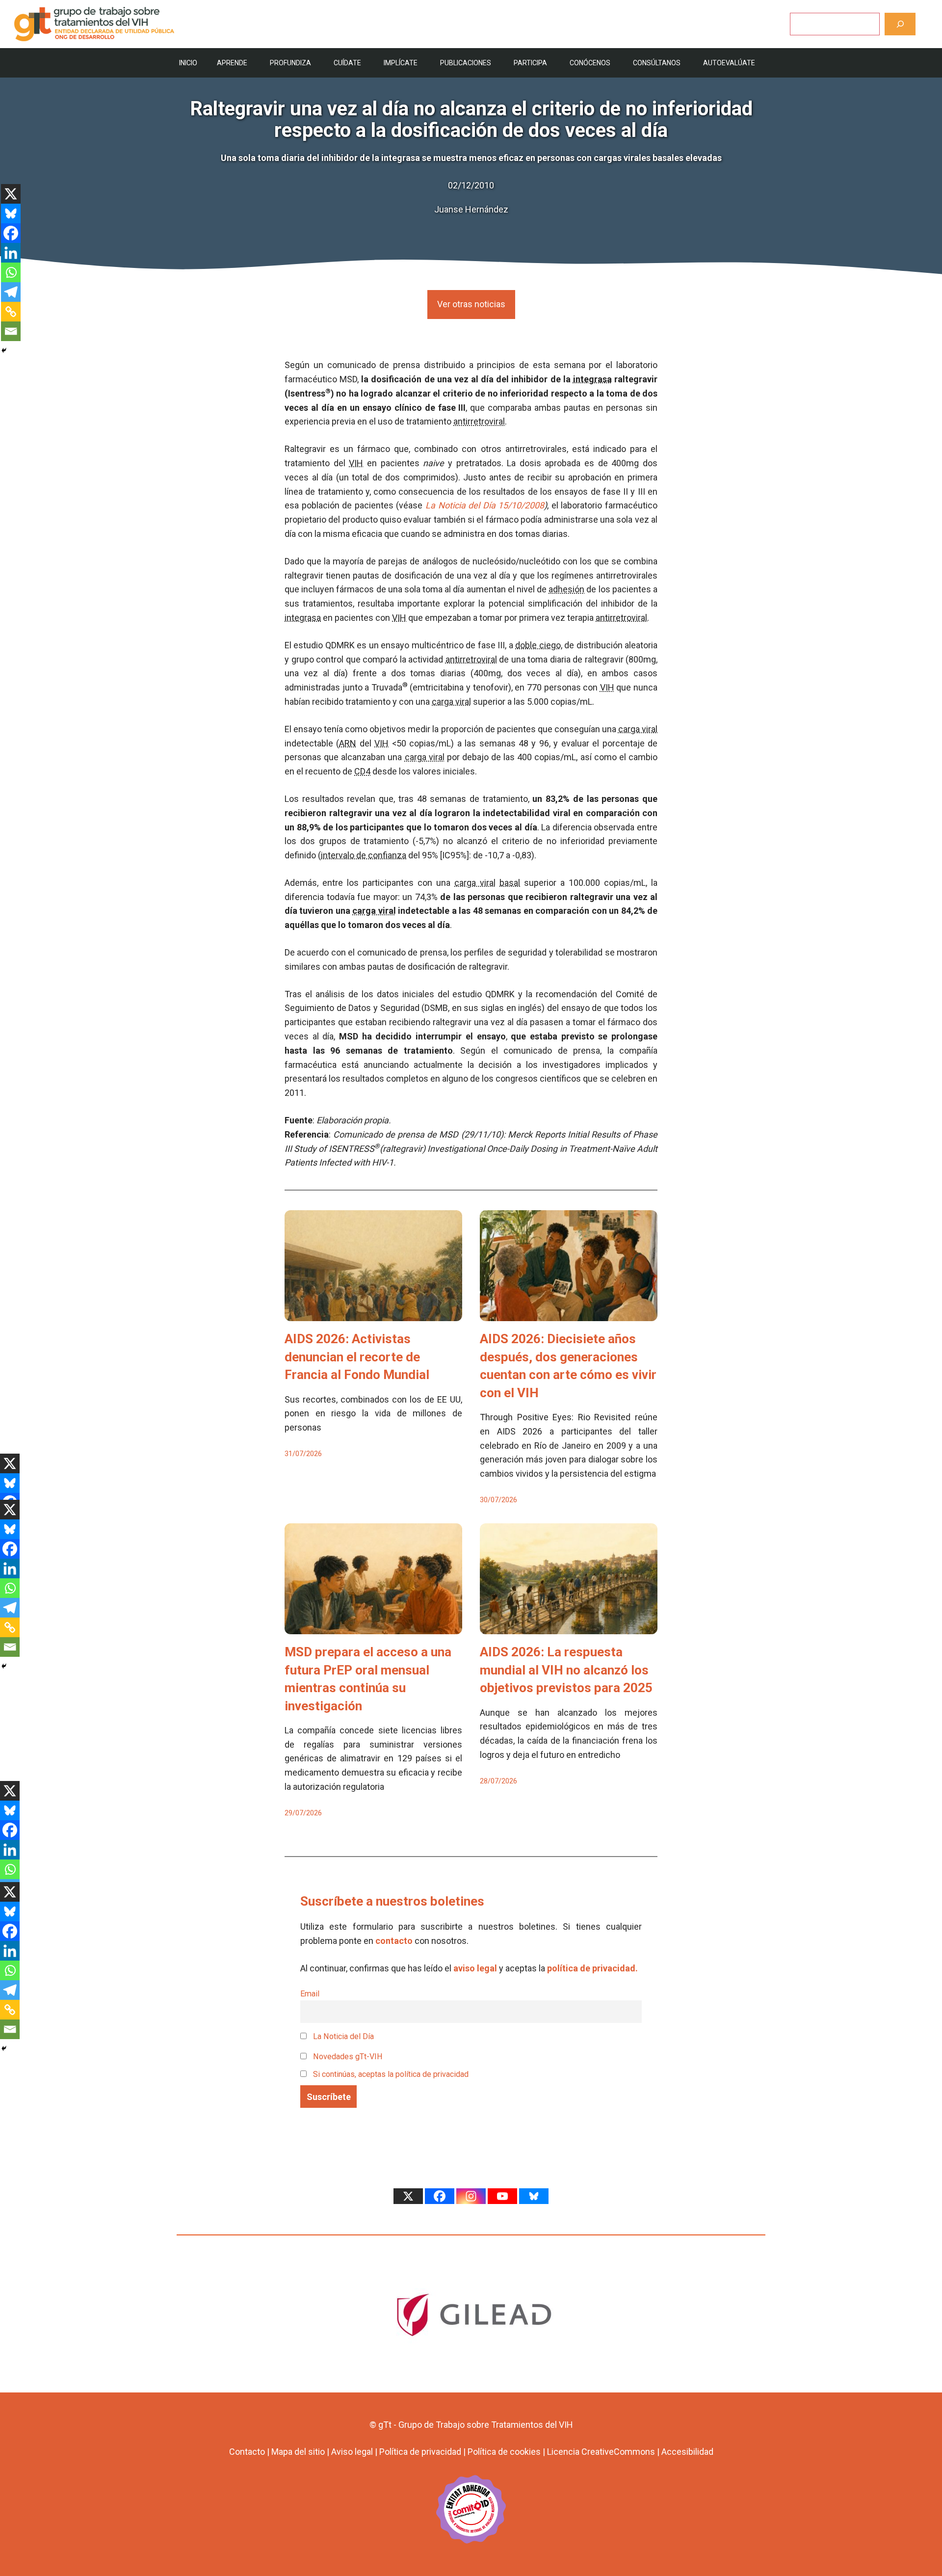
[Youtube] (502, 2196)
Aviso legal (352, 2452)
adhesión (566, 589)
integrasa (592, 379)
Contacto (247, 2452)
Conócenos (590, 63)
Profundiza (290, 63)
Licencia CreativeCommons (601, 2452)
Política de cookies (504, 2452)
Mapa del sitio (298, 2452)
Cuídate (347, 63)
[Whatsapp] (11, 272)
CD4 (362, 771)
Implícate (401, 63)
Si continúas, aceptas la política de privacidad (391, 2074)
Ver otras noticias (471, 304)
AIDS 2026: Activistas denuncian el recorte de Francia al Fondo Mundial (357, 1357)
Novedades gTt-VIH (347, 2057)
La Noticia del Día (342, 2036)
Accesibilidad (687, 2452)
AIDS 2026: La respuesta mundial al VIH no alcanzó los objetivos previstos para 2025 (566, 1670)
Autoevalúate (729, 63)
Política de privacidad (420, 2452)
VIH (356, 463)
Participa (530, 63)
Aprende (232, 63)
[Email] (11, 331)
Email (310, 1994)
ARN (348, 743)
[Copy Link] (11, 312)
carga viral (451, 702)
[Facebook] (11, 233)
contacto (394, 1941)
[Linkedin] (11, 253)
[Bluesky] (11, 213)
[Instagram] (471, 2196)
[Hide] (4, 350)
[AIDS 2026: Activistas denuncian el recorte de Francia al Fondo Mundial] (373, 1314)
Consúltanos (657, 63)
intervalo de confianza (364, 855)
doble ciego (538, 645)
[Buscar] (900, 24)
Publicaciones (466, 63)
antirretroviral (479, 421)
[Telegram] (11, 292)
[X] (11, 194)
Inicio (188, 63)
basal (510, 883)
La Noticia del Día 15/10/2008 (485, 505)
